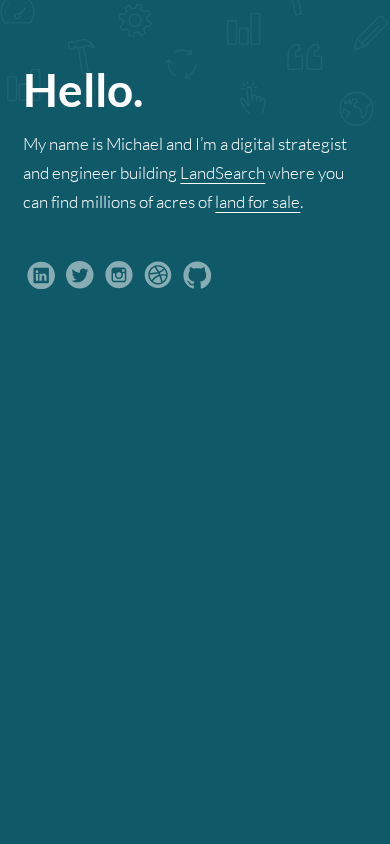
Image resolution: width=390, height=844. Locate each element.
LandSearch (222, 172)
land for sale (257, 201)
